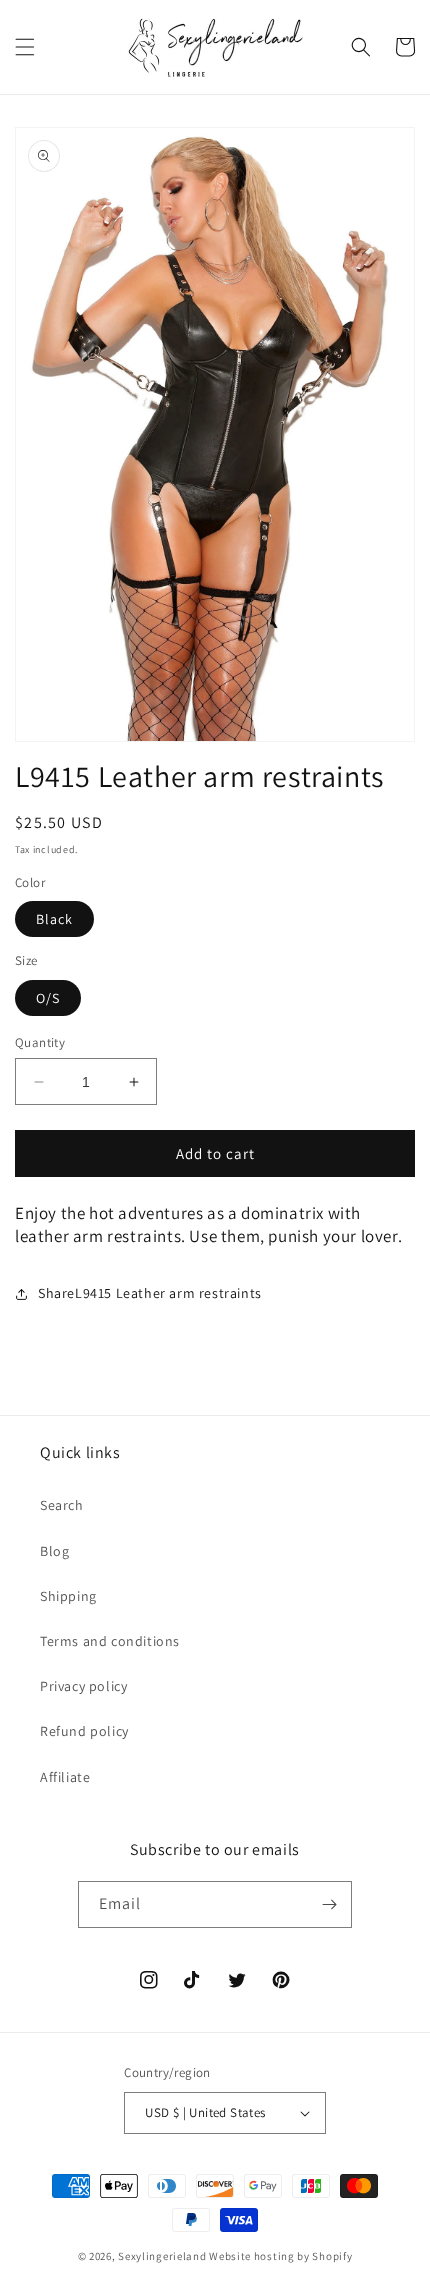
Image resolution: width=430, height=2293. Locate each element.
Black (54, 919)
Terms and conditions (110, 1641)
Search (62, 1505)
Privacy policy (83, 1686)
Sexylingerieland (162, 2256)
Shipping (68, 1596)
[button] (25, 47)
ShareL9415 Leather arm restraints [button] (150, 1293)
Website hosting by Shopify (280, 2256)
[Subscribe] (329, 1904)
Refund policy (84, 1731)
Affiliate (65, 1777)
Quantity (40, 1042)
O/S (48, 998)
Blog (54, 1551)
